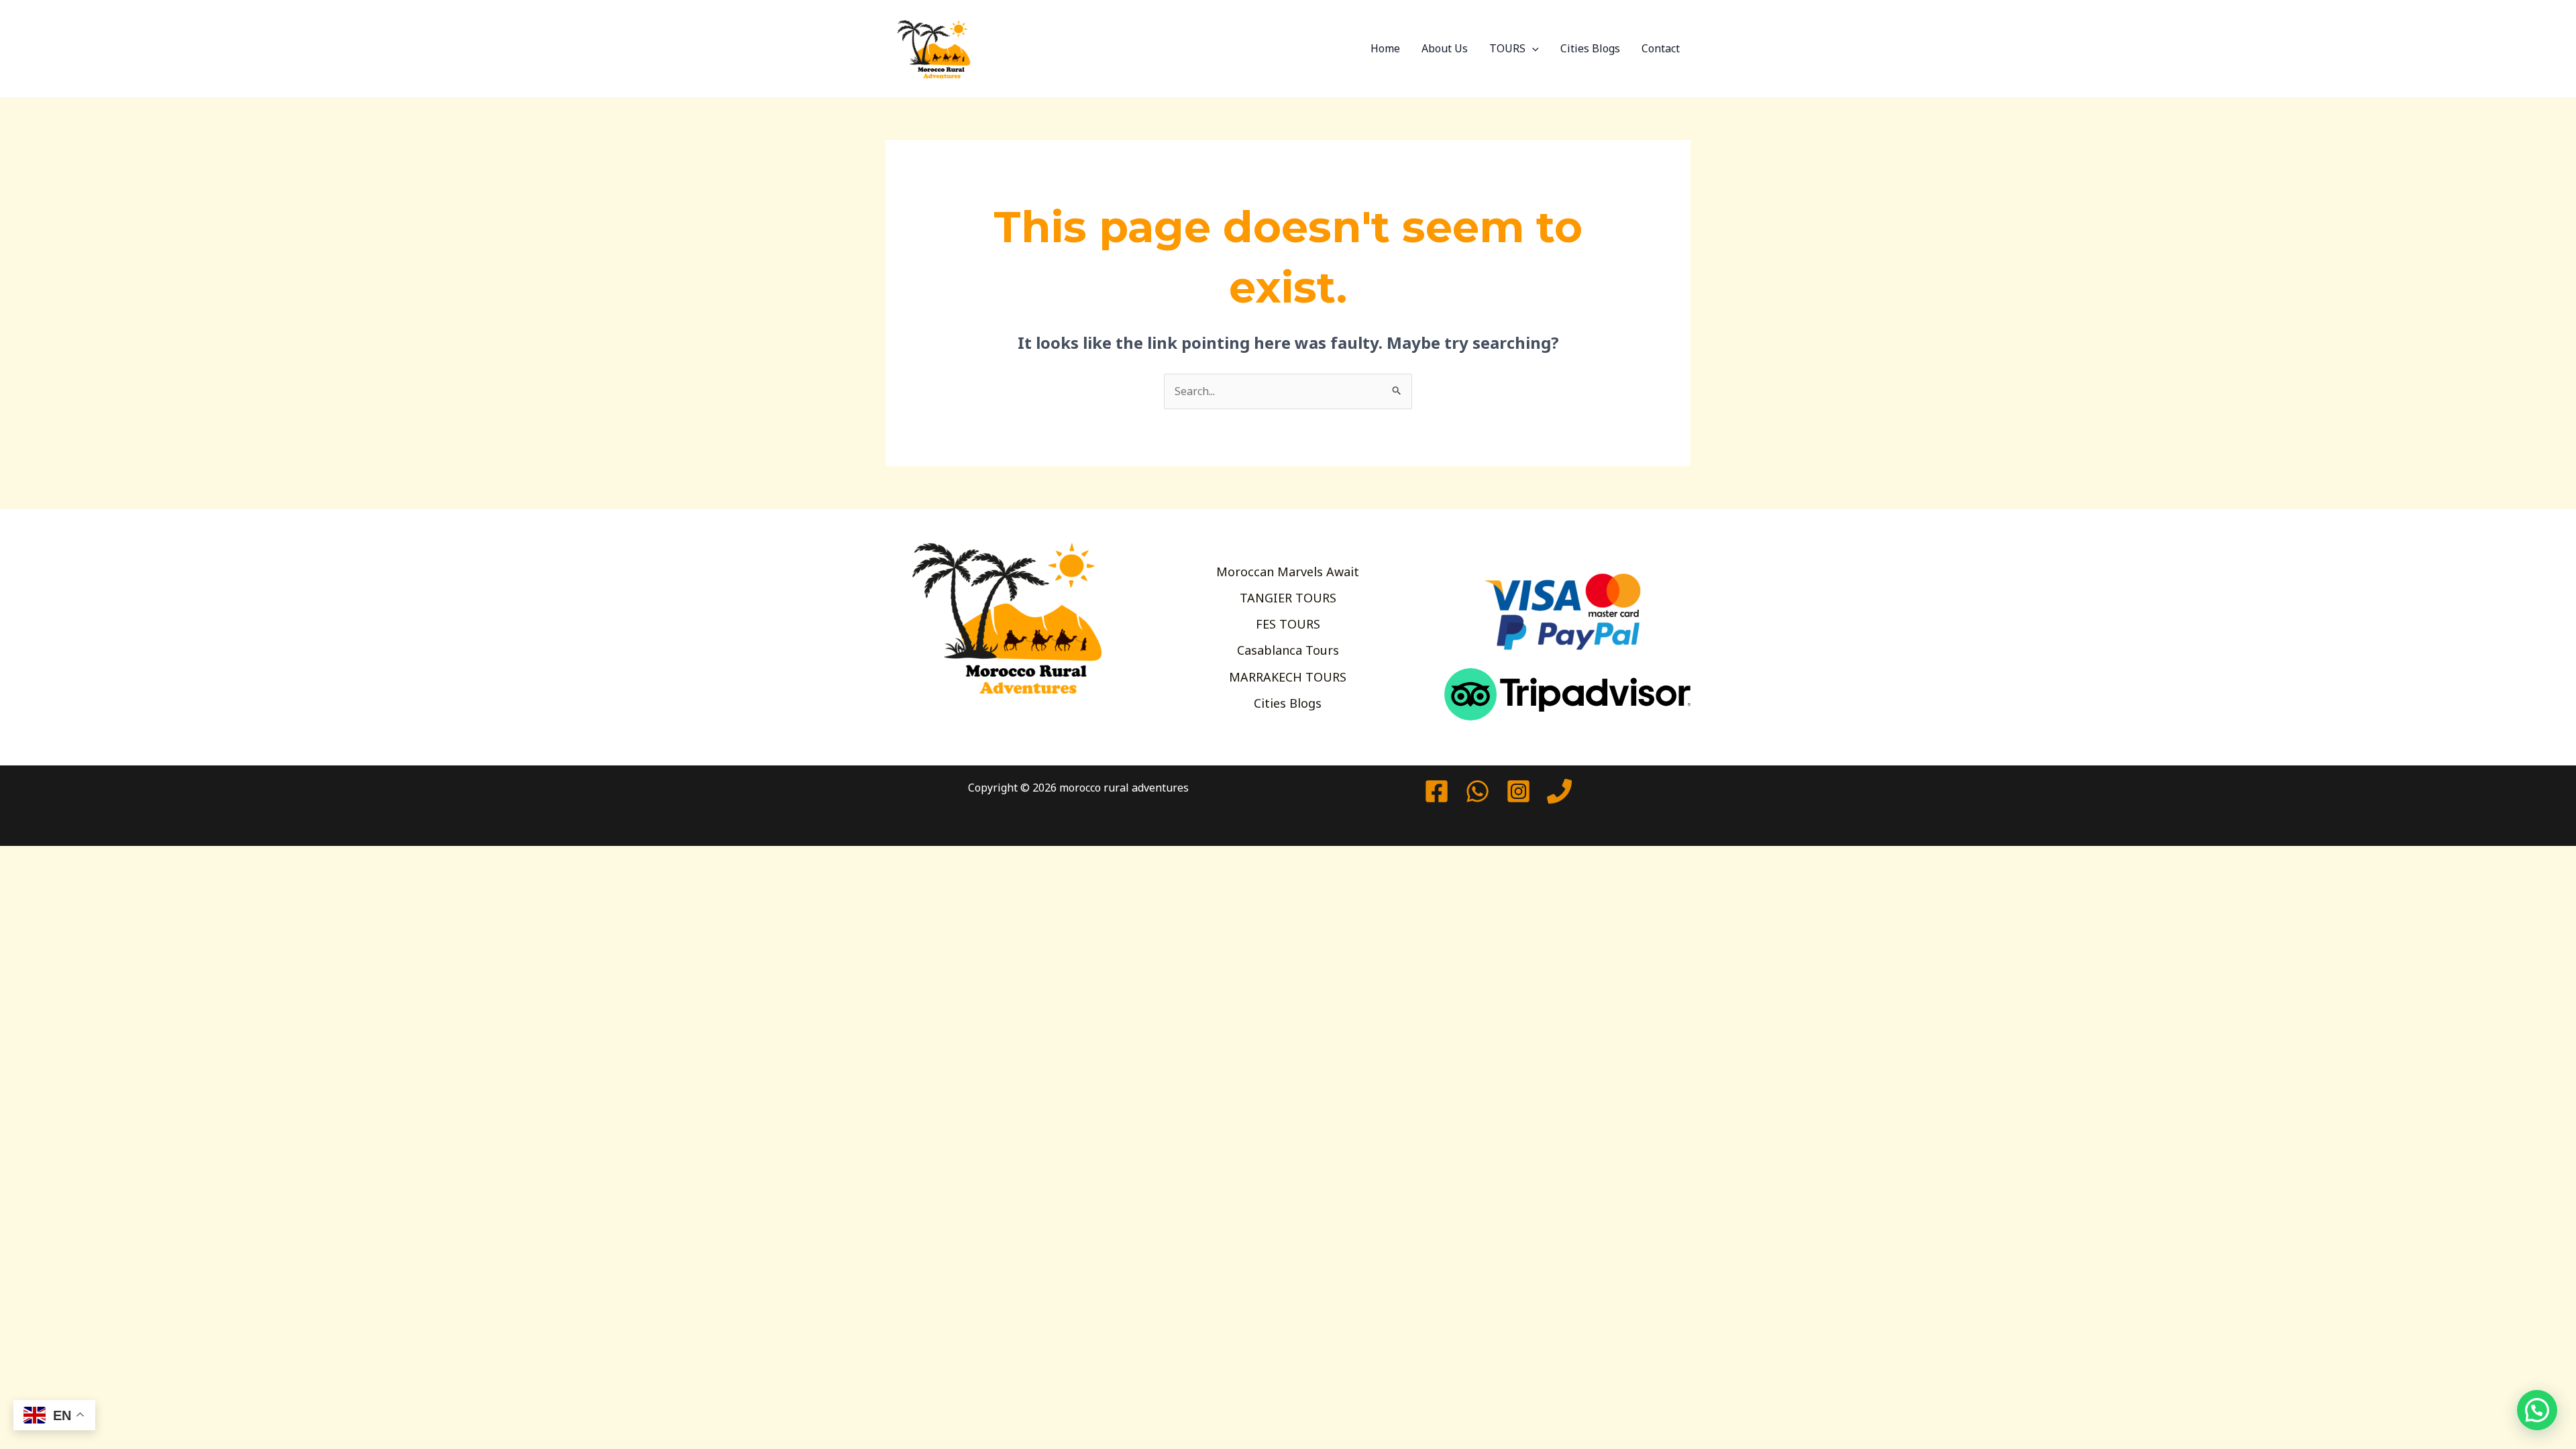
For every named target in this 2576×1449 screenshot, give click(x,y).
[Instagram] (1518, 791)
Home (1385, 48)
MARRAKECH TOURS (1288, 677)
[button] (1532, 48)
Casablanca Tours (1288, 650)
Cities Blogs (1590, 48)
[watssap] (1478, 791)
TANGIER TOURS (1288, 598)
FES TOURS (1288, 624)
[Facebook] (1437, 791)
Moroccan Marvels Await (1288, 572)
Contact (1661, 48)
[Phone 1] (1559, 791)
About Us (1445, 48)
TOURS (1507, 48)
